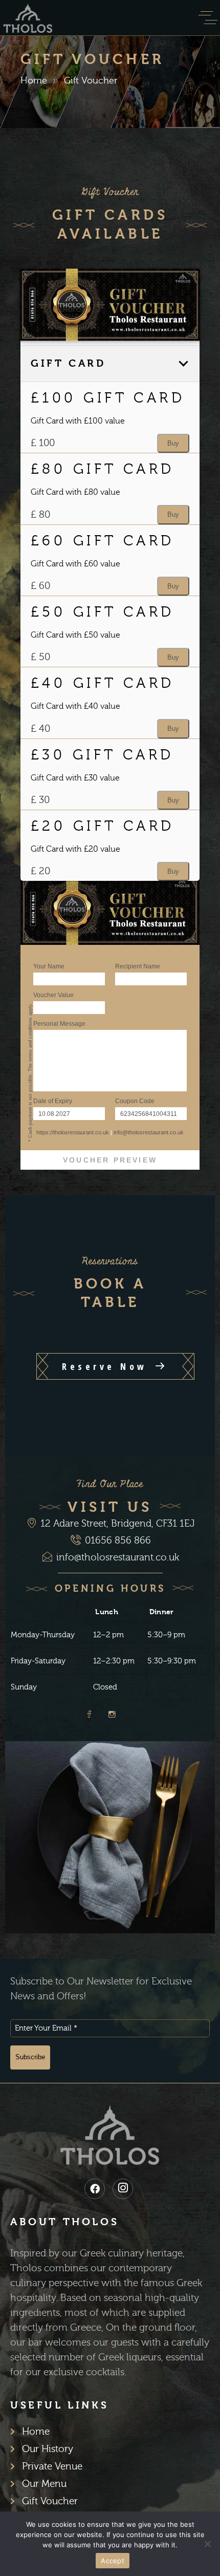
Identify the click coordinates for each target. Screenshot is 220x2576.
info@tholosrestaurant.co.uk (149, 1132)
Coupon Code (135, 1101)
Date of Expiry (53, 1101)
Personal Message (59, 1024)
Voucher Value (53, 995)
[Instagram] (123, 2189)
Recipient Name (138, 966)
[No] (207, 2544)
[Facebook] (95, 2189)
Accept (113, 2561)
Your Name (49, 966)
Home (34, 81)
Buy (173, 443)
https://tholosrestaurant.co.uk (73, 1132)
